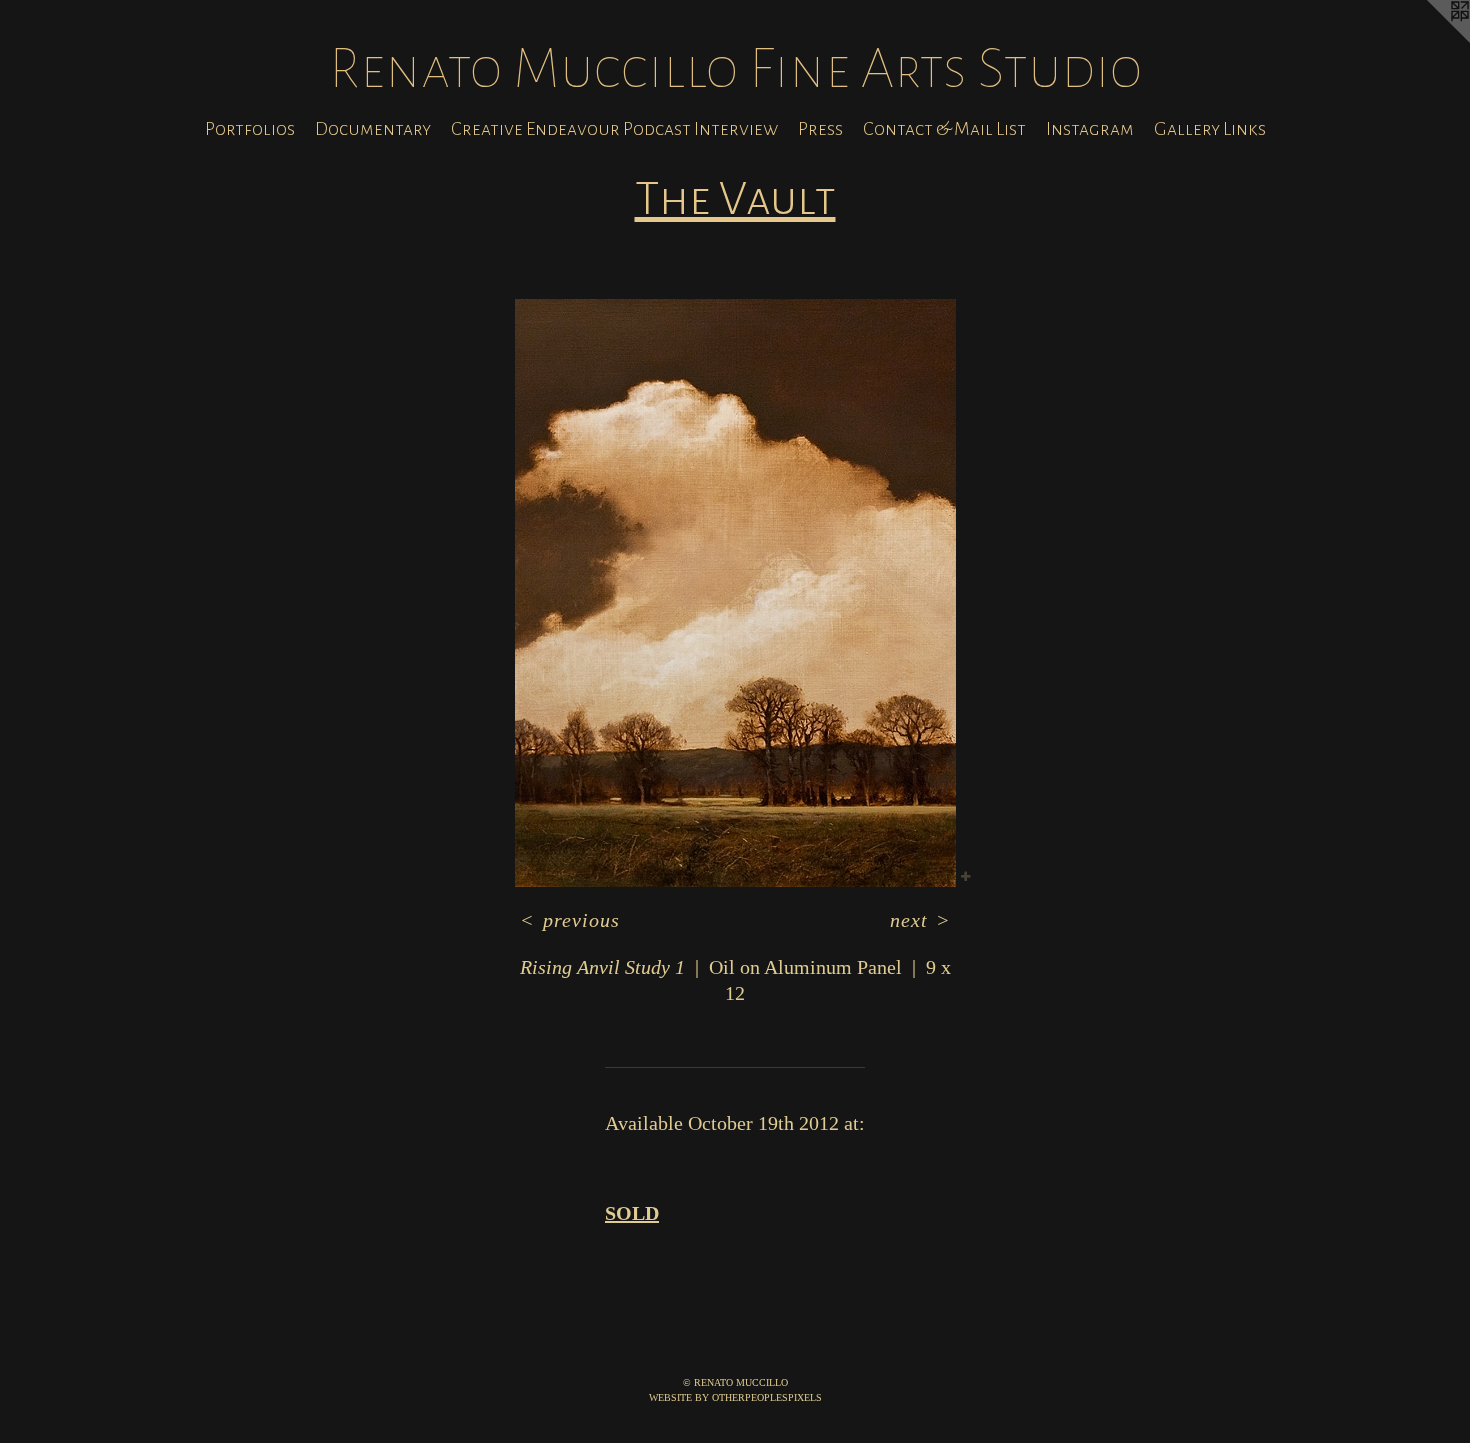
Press (820, 129)
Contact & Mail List (944, 129)
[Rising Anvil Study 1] (735, 593)
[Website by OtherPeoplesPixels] (1430, 40)
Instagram (1090, 129)
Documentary (373, 129)
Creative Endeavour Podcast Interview (614, 129)
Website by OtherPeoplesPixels (735, 1397)
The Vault (735, 199)
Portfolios (250, 129)
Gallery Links (1210, 129)
